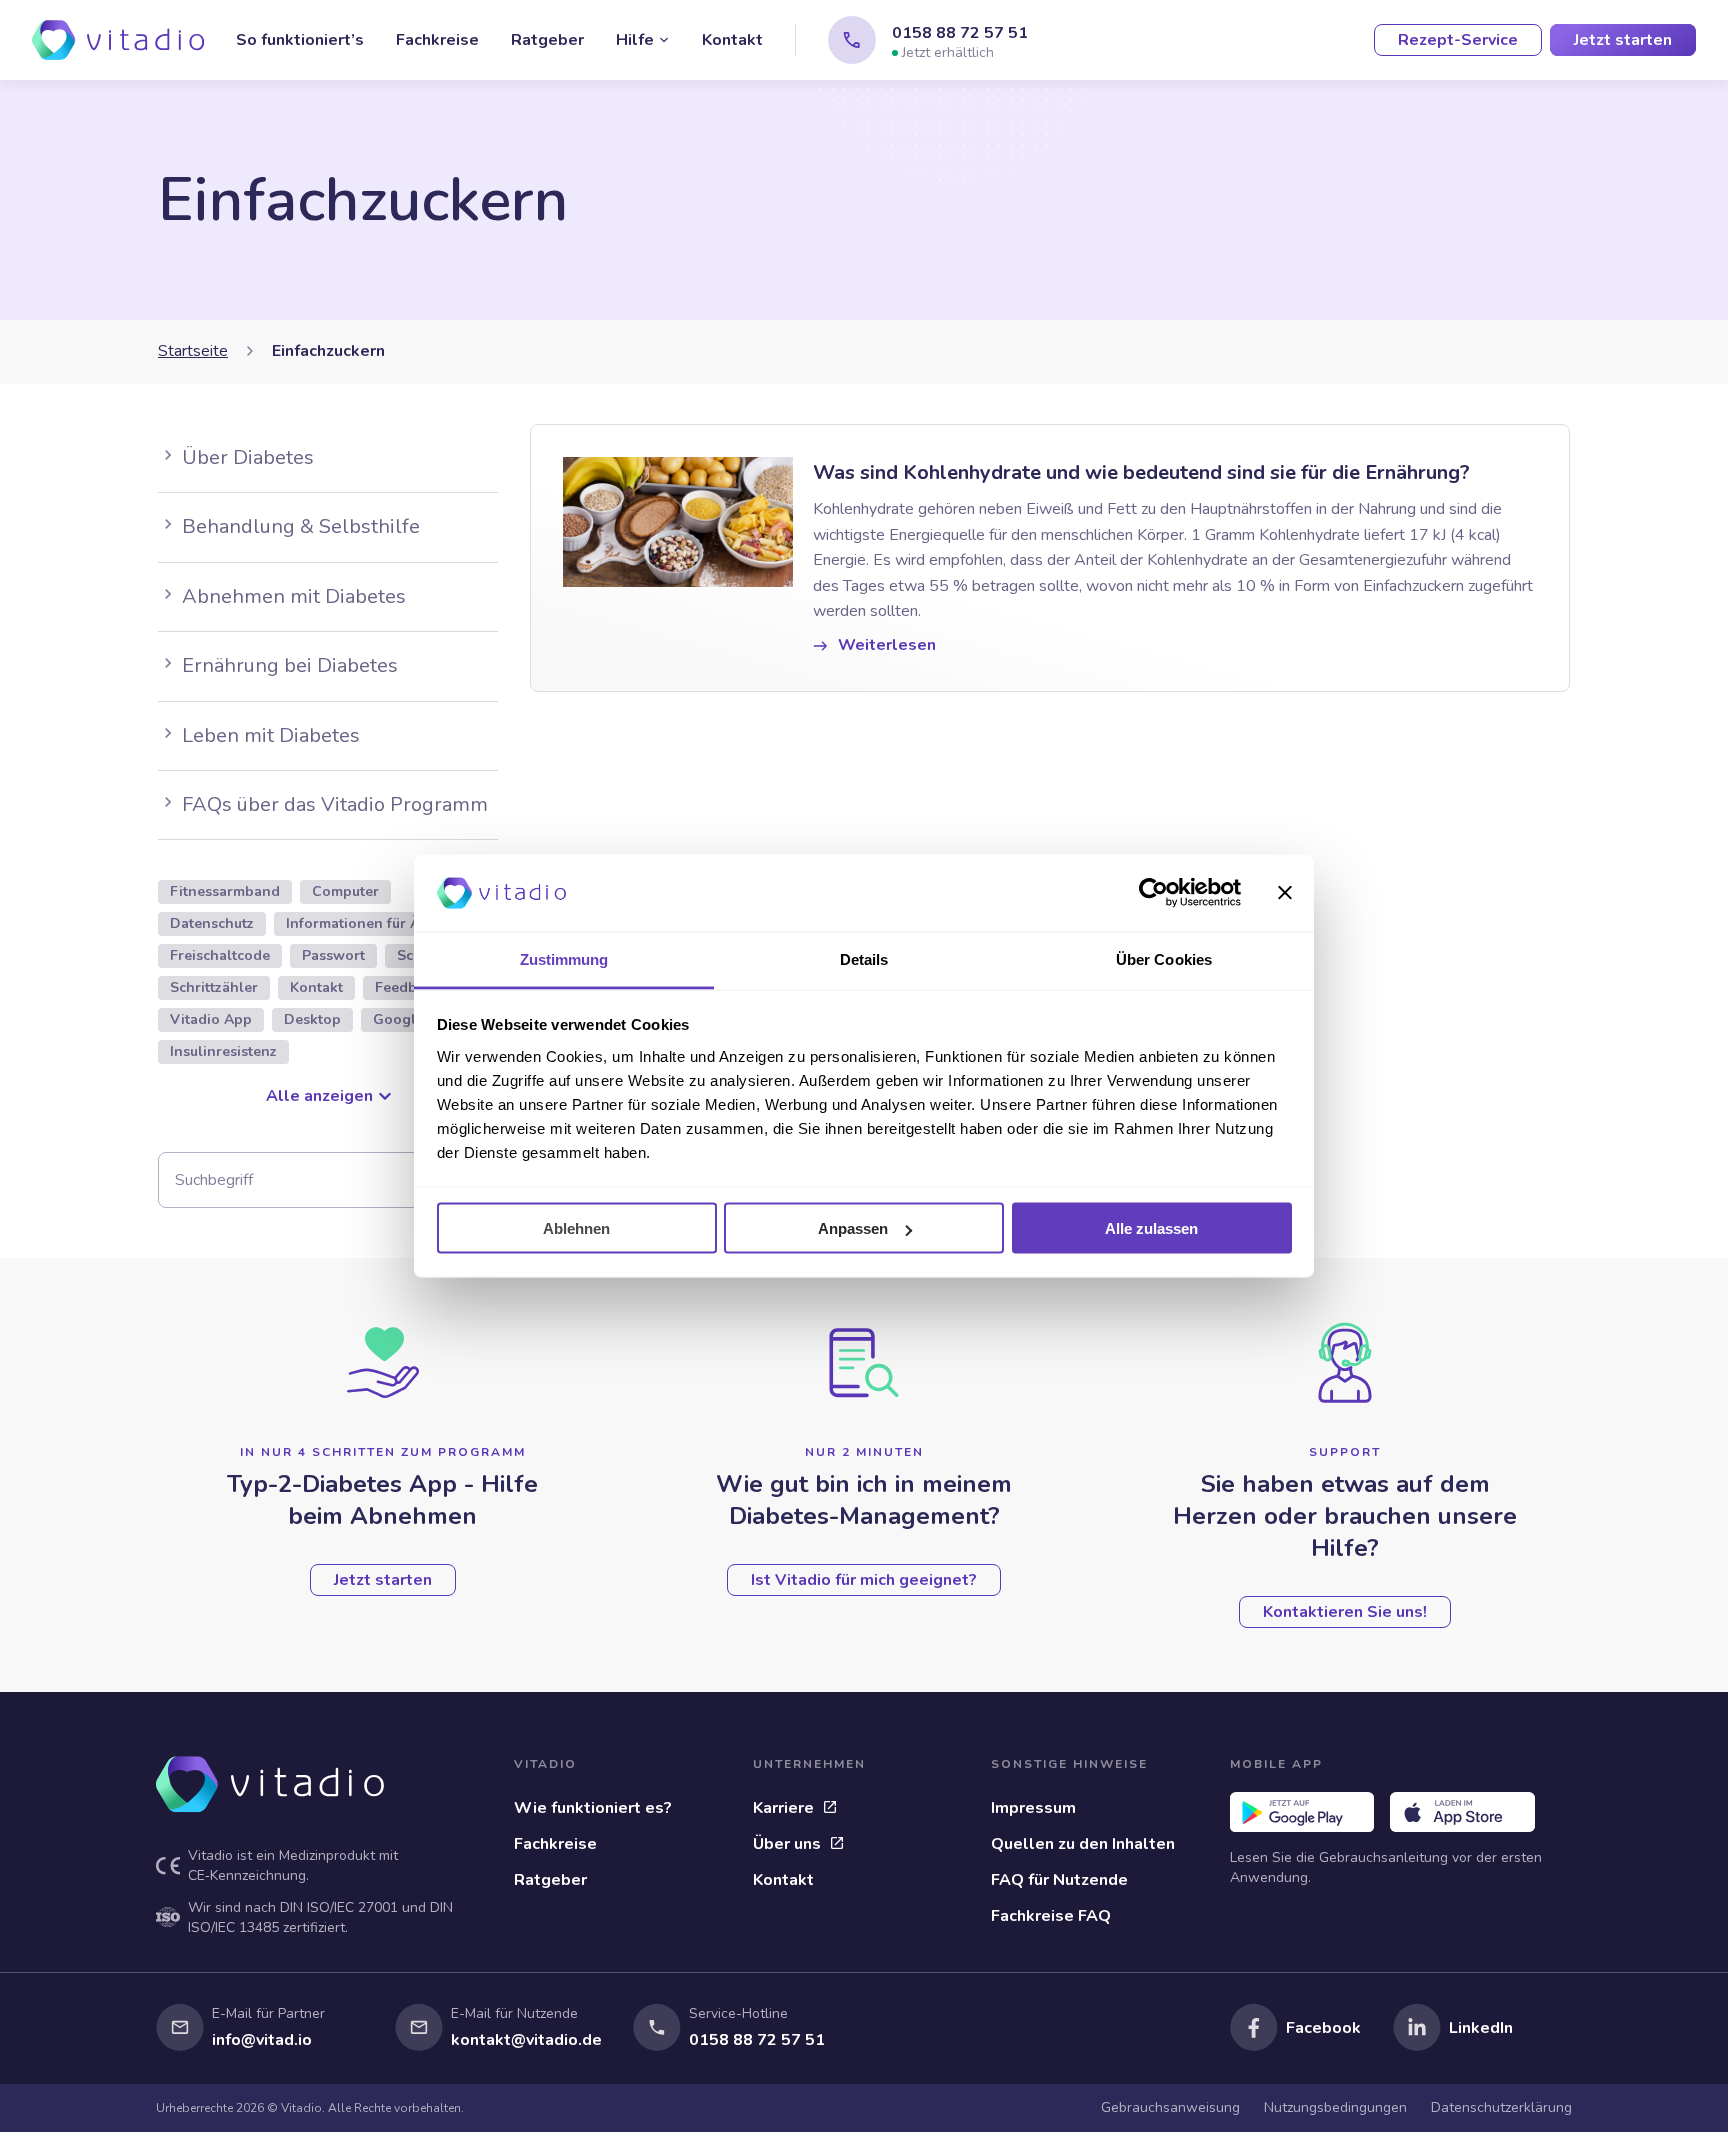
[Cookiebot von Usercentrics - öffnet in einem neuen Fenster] (1153, 893)
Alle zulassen (1151, 1228)
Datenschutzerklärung (1501, 2107)
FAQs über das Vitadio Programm (335, 804)
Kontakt (732, 40)
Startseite (193, 351)
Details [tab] (864, 958)
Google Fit (409, 1019)
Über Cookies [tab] (1164, 958)
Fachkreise (437, 40)
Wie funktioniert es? (593, 1808)
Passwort (333, 955)
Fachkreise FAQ (1051, 1916)
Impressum (1033, 1808)
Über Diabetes (248, 457)
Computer (345, 891)
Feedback (407, 987)
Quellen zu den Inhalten (1083, 1844)
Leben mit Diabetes (271, 735)
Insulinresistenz (223, 1051)
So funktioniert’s (300, 40)
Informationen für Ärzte (366, 923)
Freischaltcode (220, 955)
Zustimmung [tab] (564, 958)
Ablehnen (576, 1228)
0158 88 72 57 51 (960, 33)
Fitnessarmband (225, 891)
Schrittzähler (214, 987)
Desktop (312, 1019)
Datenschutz (212, 923)
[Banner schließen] (1285, 893)
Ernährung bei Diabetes (290, 665)
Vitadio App (211, 1019)
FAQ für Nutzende (1059, 1880)
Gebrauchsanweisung (1170, 2107)
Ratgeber (547, 40)
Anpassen (853, 1228)
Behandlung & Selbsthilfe (301, 526)
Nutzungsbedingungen (1335, 2107)
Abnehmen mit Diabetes (294, 596)
